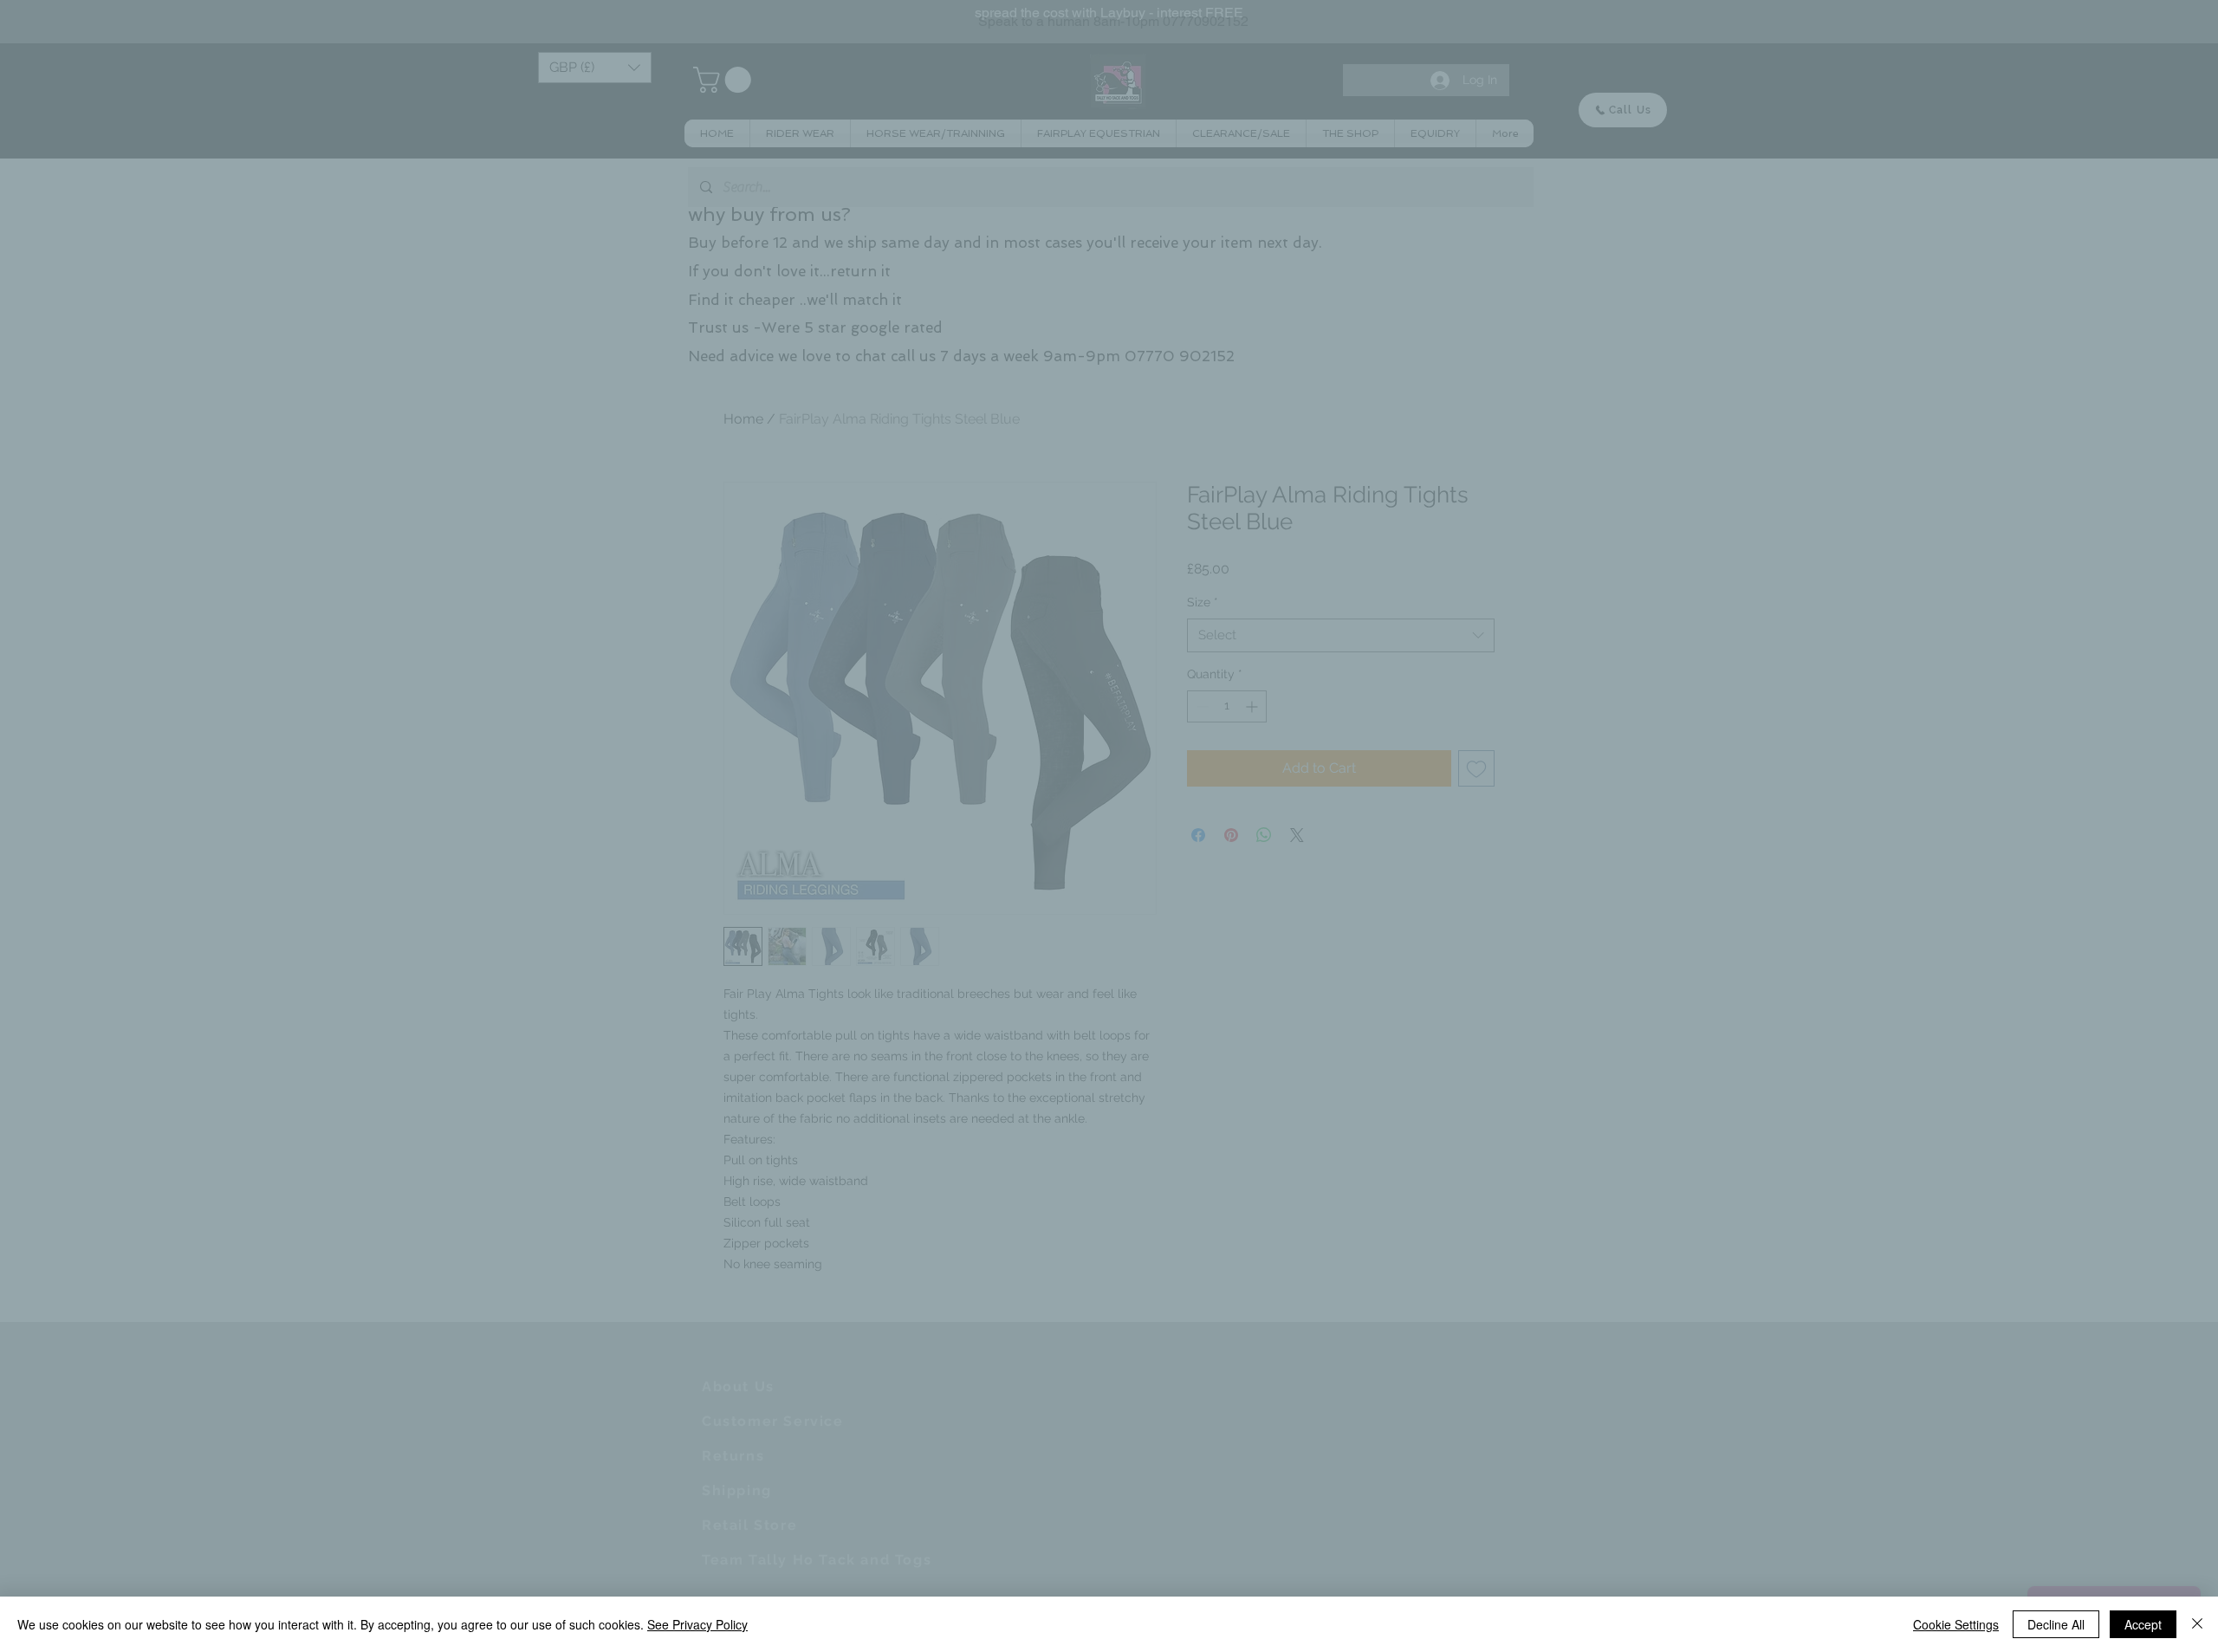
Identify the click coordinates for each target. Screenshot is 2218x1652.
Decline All (2056, 1624)
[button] (1403, 673)
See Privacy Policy (697, 1624)
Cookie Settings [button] (1956, 1624)
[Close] (2197, 1624)
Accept (2143, 1624)
